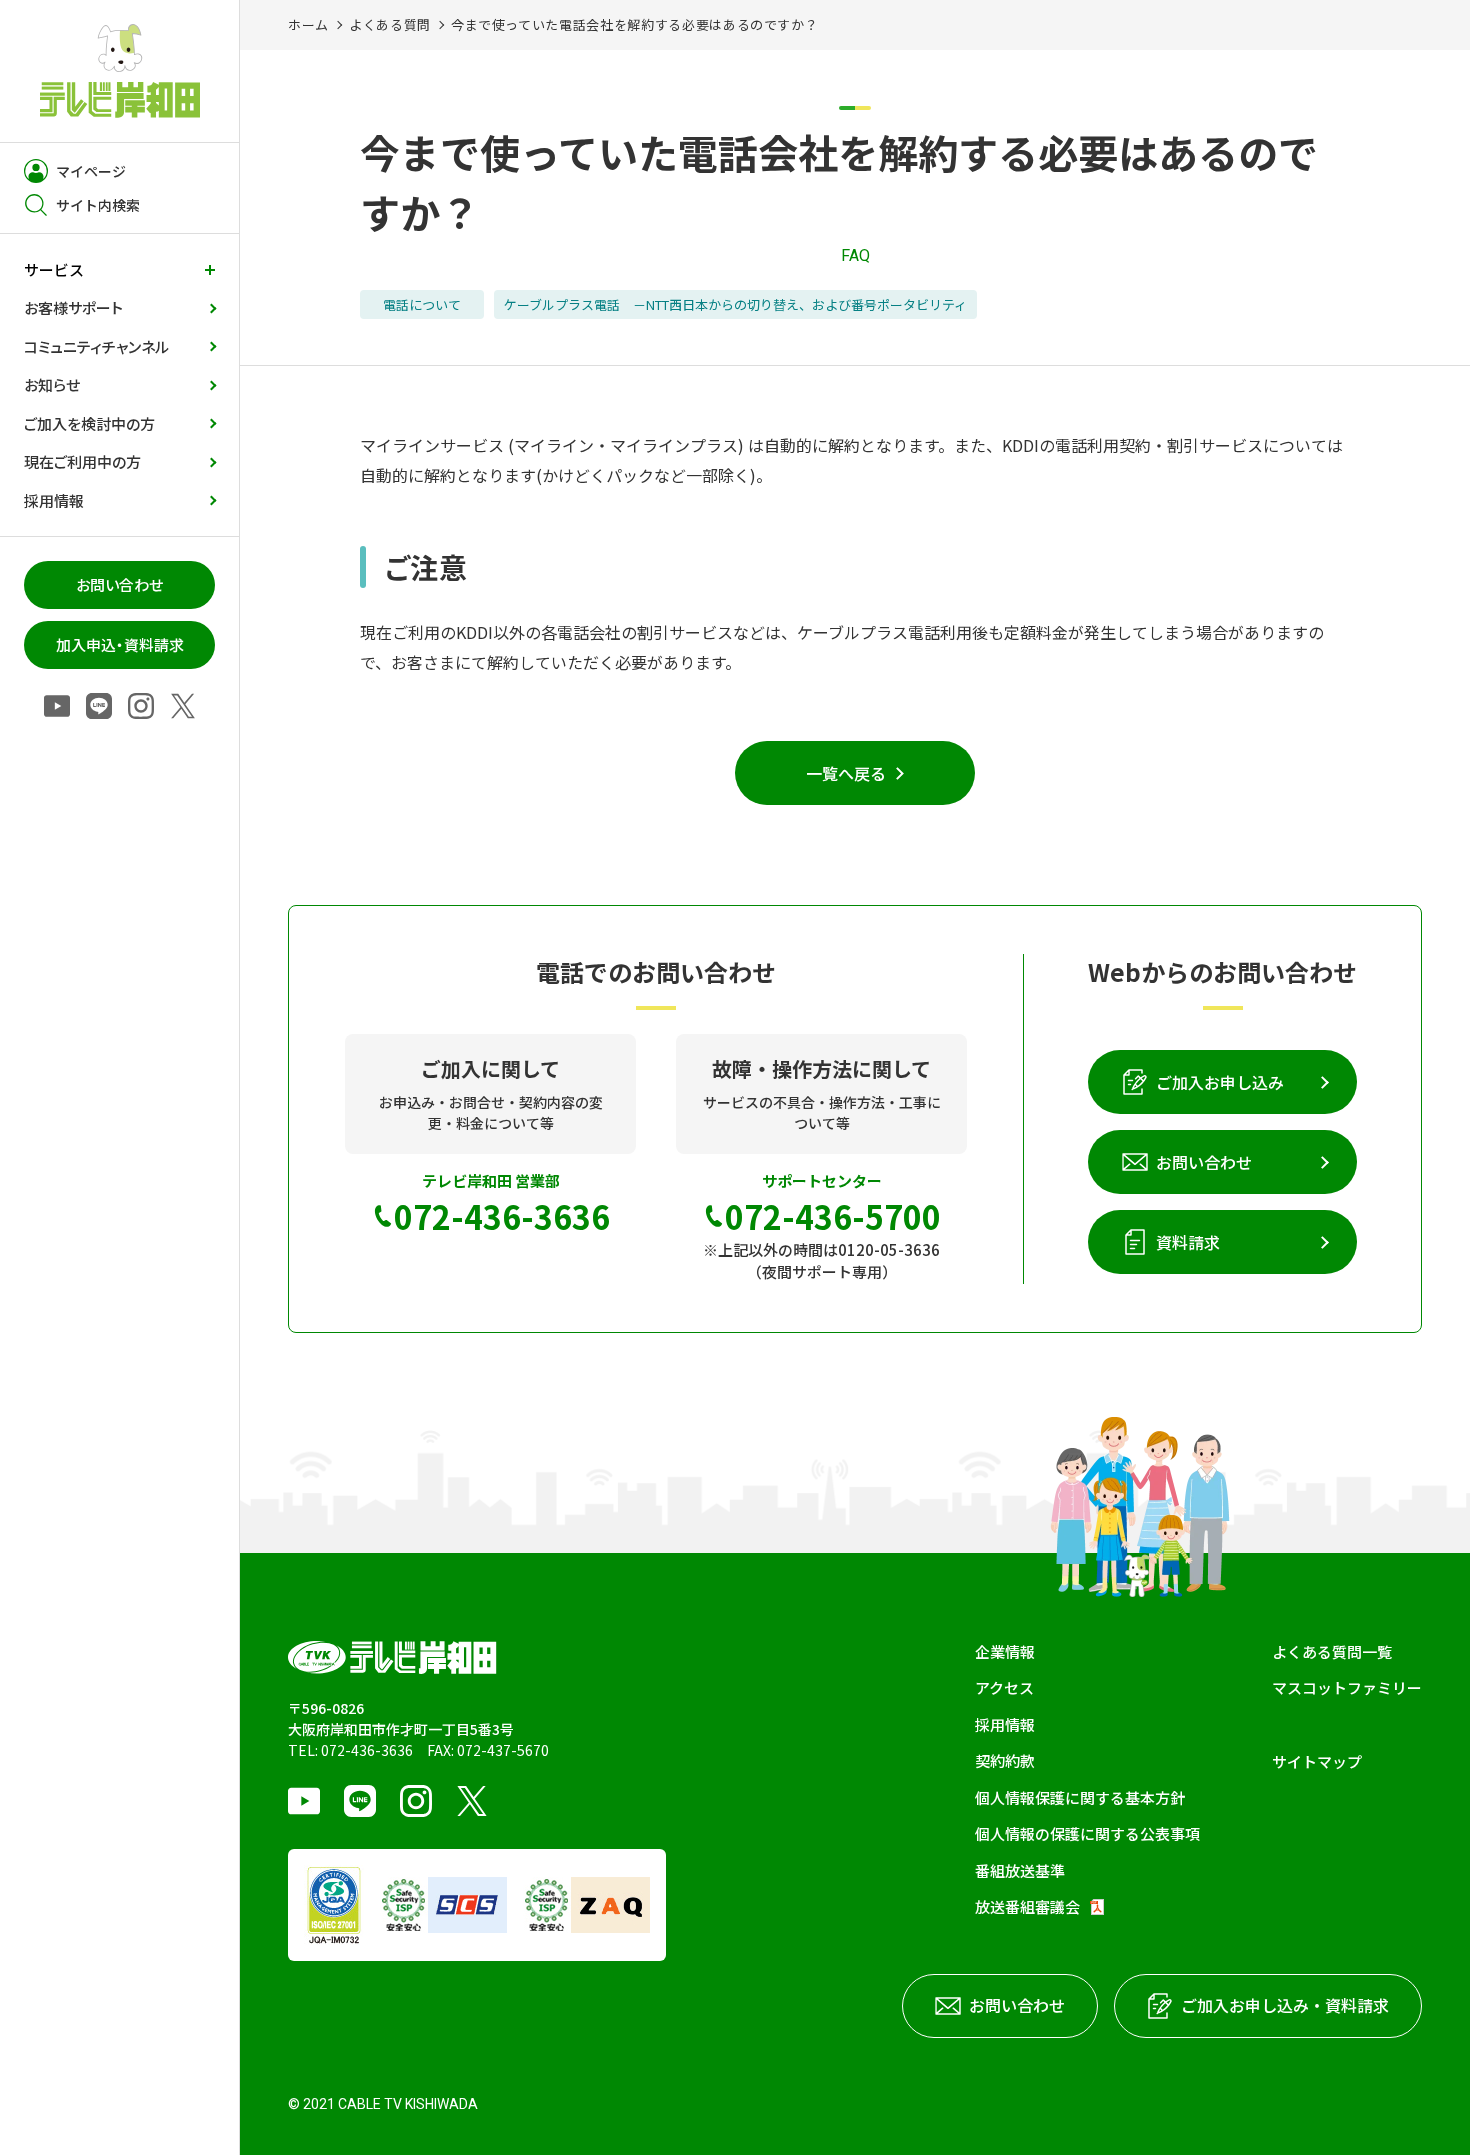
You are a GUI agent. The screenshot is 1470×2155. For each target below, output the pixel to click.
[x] (183, 707)
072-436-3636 (367, 1750)
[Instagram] (141, 707)
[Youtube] (57, 707)
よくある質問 (390, 24)
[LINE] (99, 707)
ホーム (308, 24)
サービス (54, 269)
